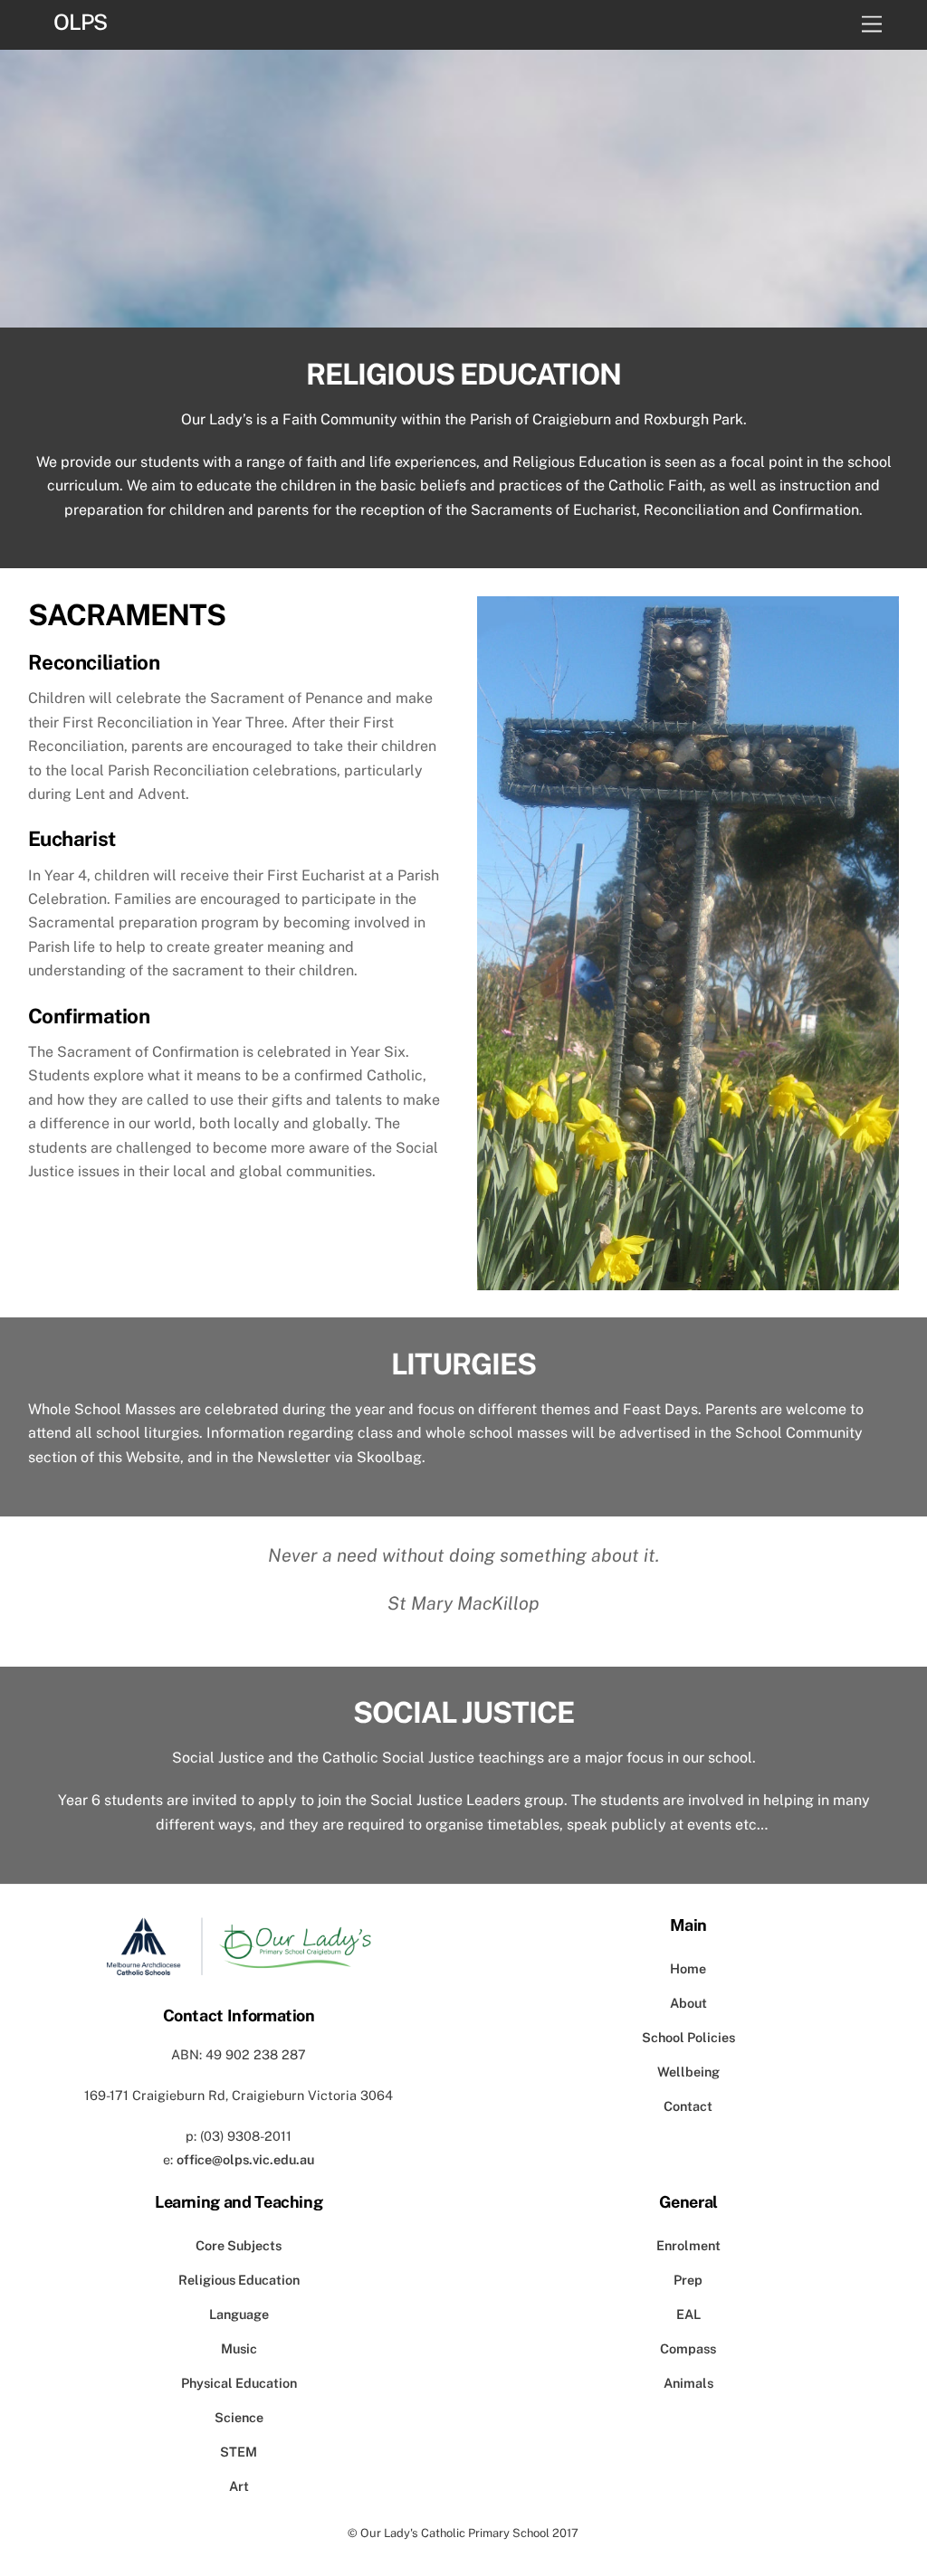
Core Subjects (239, 2245)
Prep (688, 2280)
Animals (688, 2383)
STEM (239, 2452)
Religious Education (239, 2280)
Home (688, 1968)
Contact (688, 2106)
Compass (688, 2348)
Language (239, 2314)
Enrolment (688, 2245)
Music (239, 2348)
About (688, 2003)
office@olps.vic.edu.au (245, 2159)
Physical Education (239, 2383)
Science (239, 2417)
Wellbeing (688, 2072)
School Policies (688, 2037)
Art (239, 2486)
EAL (688, 2314)
